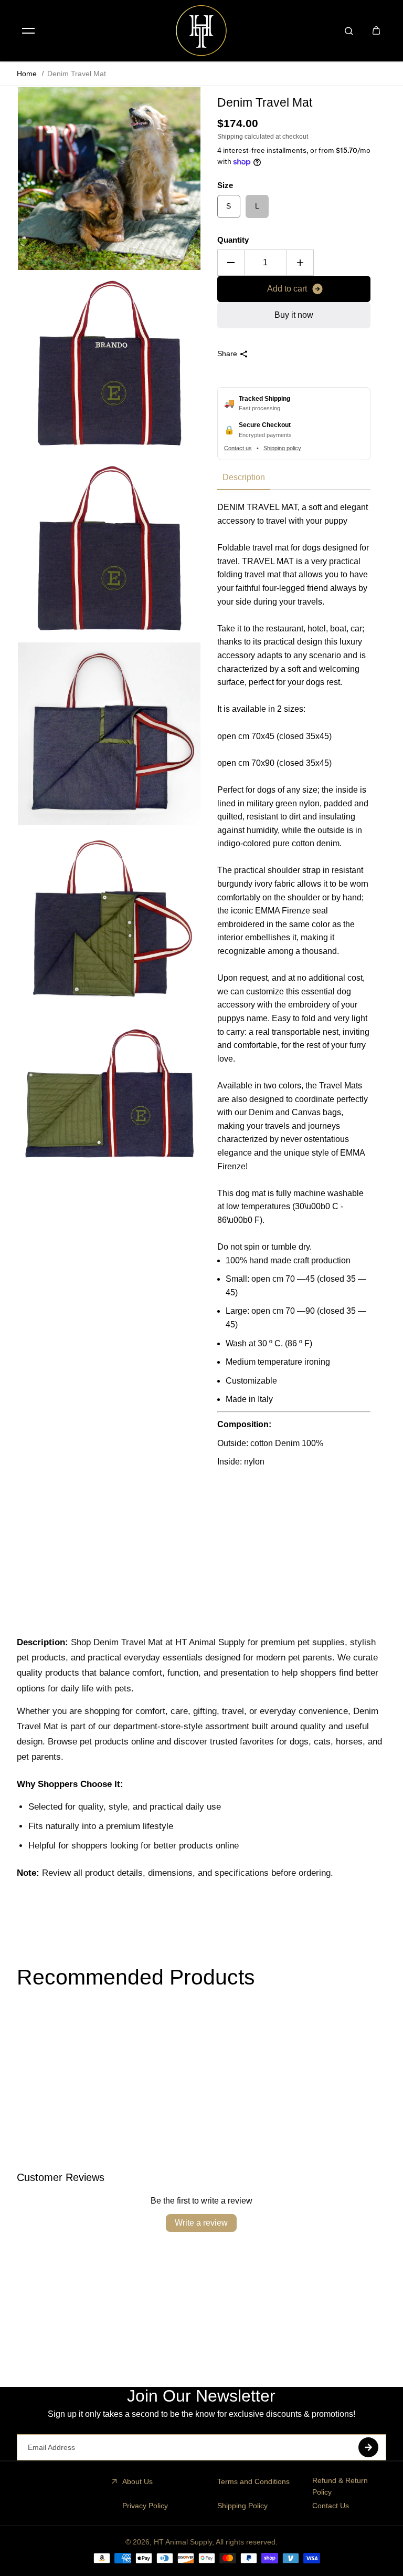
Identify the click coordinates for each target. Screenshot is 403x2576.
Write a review (201, 2223)
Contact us (238, 448)
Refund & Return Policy (340, 2486)
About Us (137, 2481)
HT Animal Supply (183, 2542)
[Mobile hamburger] (28, 30)
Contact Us (331, 2506)
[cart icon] (376, 30)
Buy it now (294, 315)
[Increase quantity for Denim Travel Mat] (300, 263)
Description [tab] (244, 477)
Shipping (230, 137)
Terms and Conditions (253, 2481)
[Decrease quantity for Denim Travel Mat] (231, 263)
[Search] (349, 30)
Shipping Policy (242, 2506)
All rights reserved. (247, 2542)
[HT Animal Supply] (201, 30)
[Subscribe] (368, 2447)
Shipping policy (282, 448)
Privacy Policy (145, 2506)
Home (27, 74)
